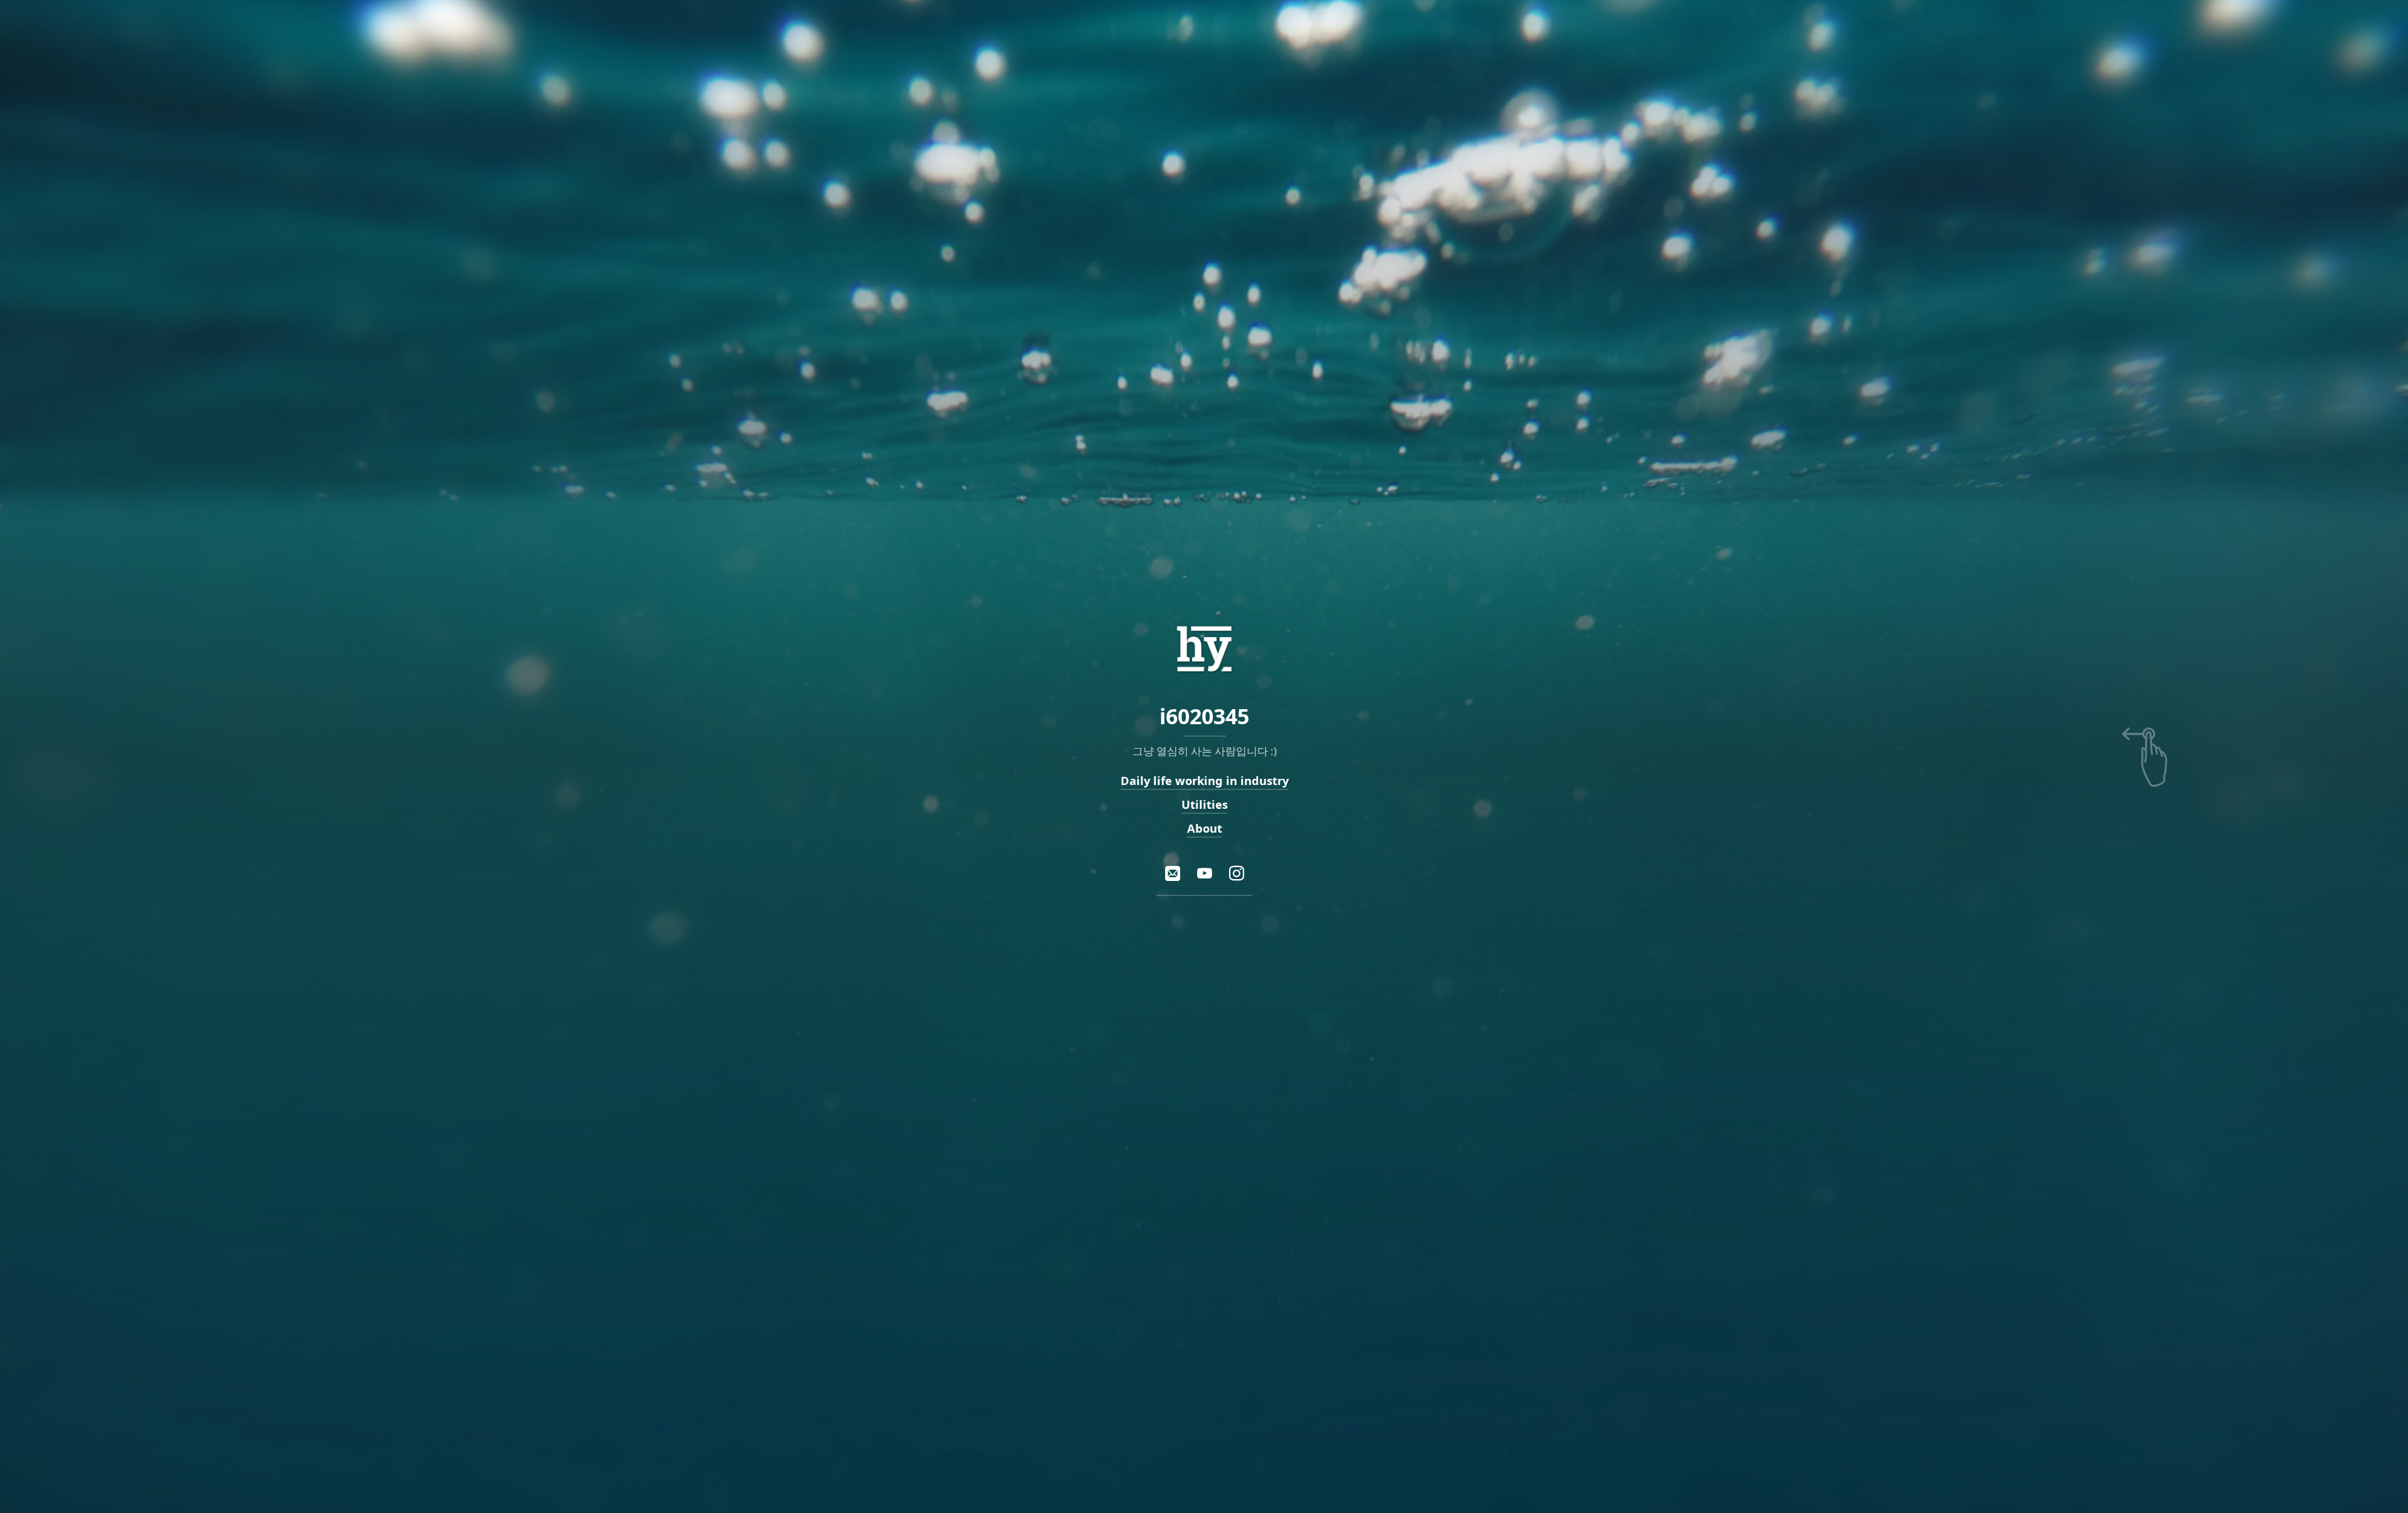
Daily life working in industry (1204, 780)
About (1204, 828)
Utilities (1204, 804)
